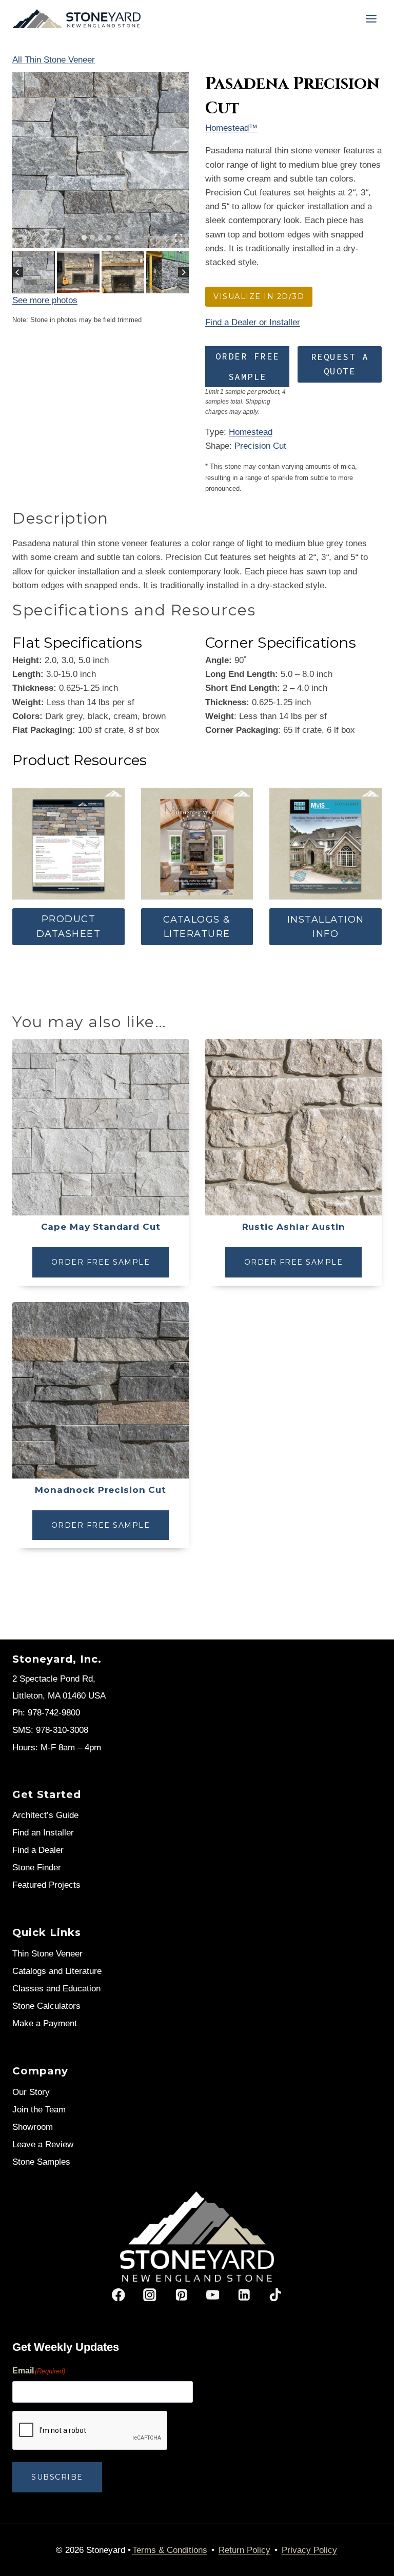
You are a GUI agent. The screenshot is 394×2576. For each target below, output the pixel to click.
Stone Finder (37, 1868)
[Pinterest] (181, 2295)
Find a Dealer (38, 1850)
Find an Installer (43, 1833)
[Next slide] (183, 272)
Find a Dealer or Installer (253, 322)
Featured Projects (46, 1885)
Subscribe (57, 2477)
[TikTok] (275, 2295)
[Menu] (371, 19)
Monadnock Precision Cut (101, 1490)
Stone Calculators (46, 2006)
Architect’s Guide (45, 1815)
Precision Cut (260, 446)
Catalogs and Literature (57, 1971)
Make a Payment (45, 2023)
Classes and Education (56, 1989)
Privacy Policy (309, 2550)
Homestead (251, 432)
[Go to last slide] (18, 272)
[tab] (84, 237)
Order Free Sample (248, 367)
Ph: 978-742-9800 (46, 1713)
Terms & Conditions (170, 2550)
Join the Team (39, 2110)
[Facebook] (119, 2295)
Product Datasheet (69, 926)
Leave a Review (43, 2144)
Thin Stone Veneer (47, 1954)
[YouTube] (213, 2295)
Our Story (31, 2092)
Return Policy (244, 2550)
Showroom (33, 2127)
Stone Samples (41, 2162)
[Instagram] (150, 2295)
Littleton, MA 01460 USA (59, 1696)
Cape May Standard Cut (101, 1227)
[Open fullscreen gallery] (179, 238)
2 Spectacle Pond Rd (53, 1679)
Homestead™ (231, 128)
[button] (34, 272)
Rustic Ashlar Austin (294, 1227)
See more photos (45, 300)
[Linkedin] (244, 2295)
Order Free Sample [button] (101, 1262)
